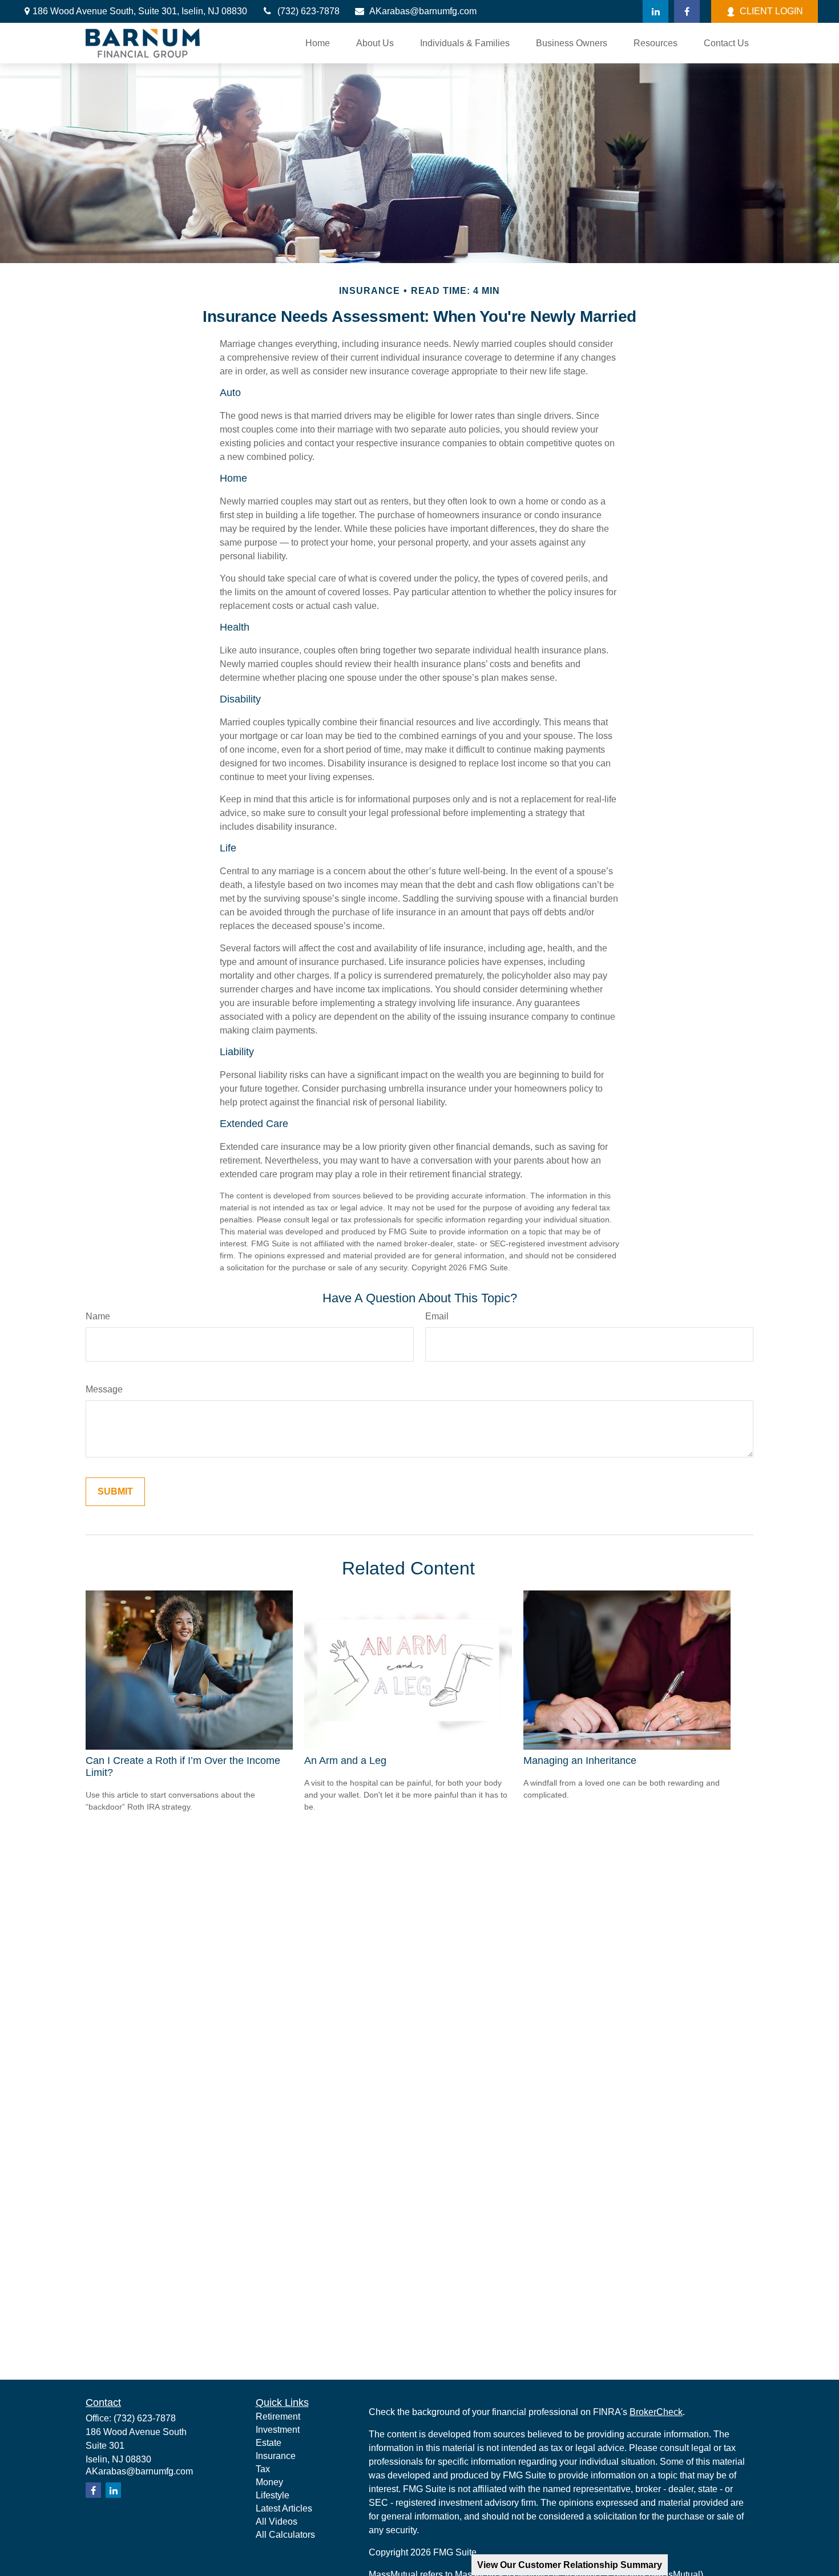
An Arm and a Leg (345, 1761)
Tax (263, 2469)
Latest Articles (284, 2508)
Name (98, 1316)
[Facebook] (687, 11)
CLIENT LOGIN (771, 11)
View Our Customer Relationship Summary (570, 2565)
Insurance (276, 2456)
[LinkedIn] (656, 11)
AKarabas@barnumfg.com (423, 11)
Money (269, 2482)
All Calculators (285, 2535)
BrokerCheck (656, 2412)
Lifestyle (273, 2495)
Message (104, 1389)
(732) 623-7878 (308, 11)
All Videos (277, 2522)
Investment (278, 2430)
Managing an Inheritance (580, 1761)
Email (437, 1316)
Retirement (278, 2416)
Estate (269, 2443)
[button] (318, 43)
